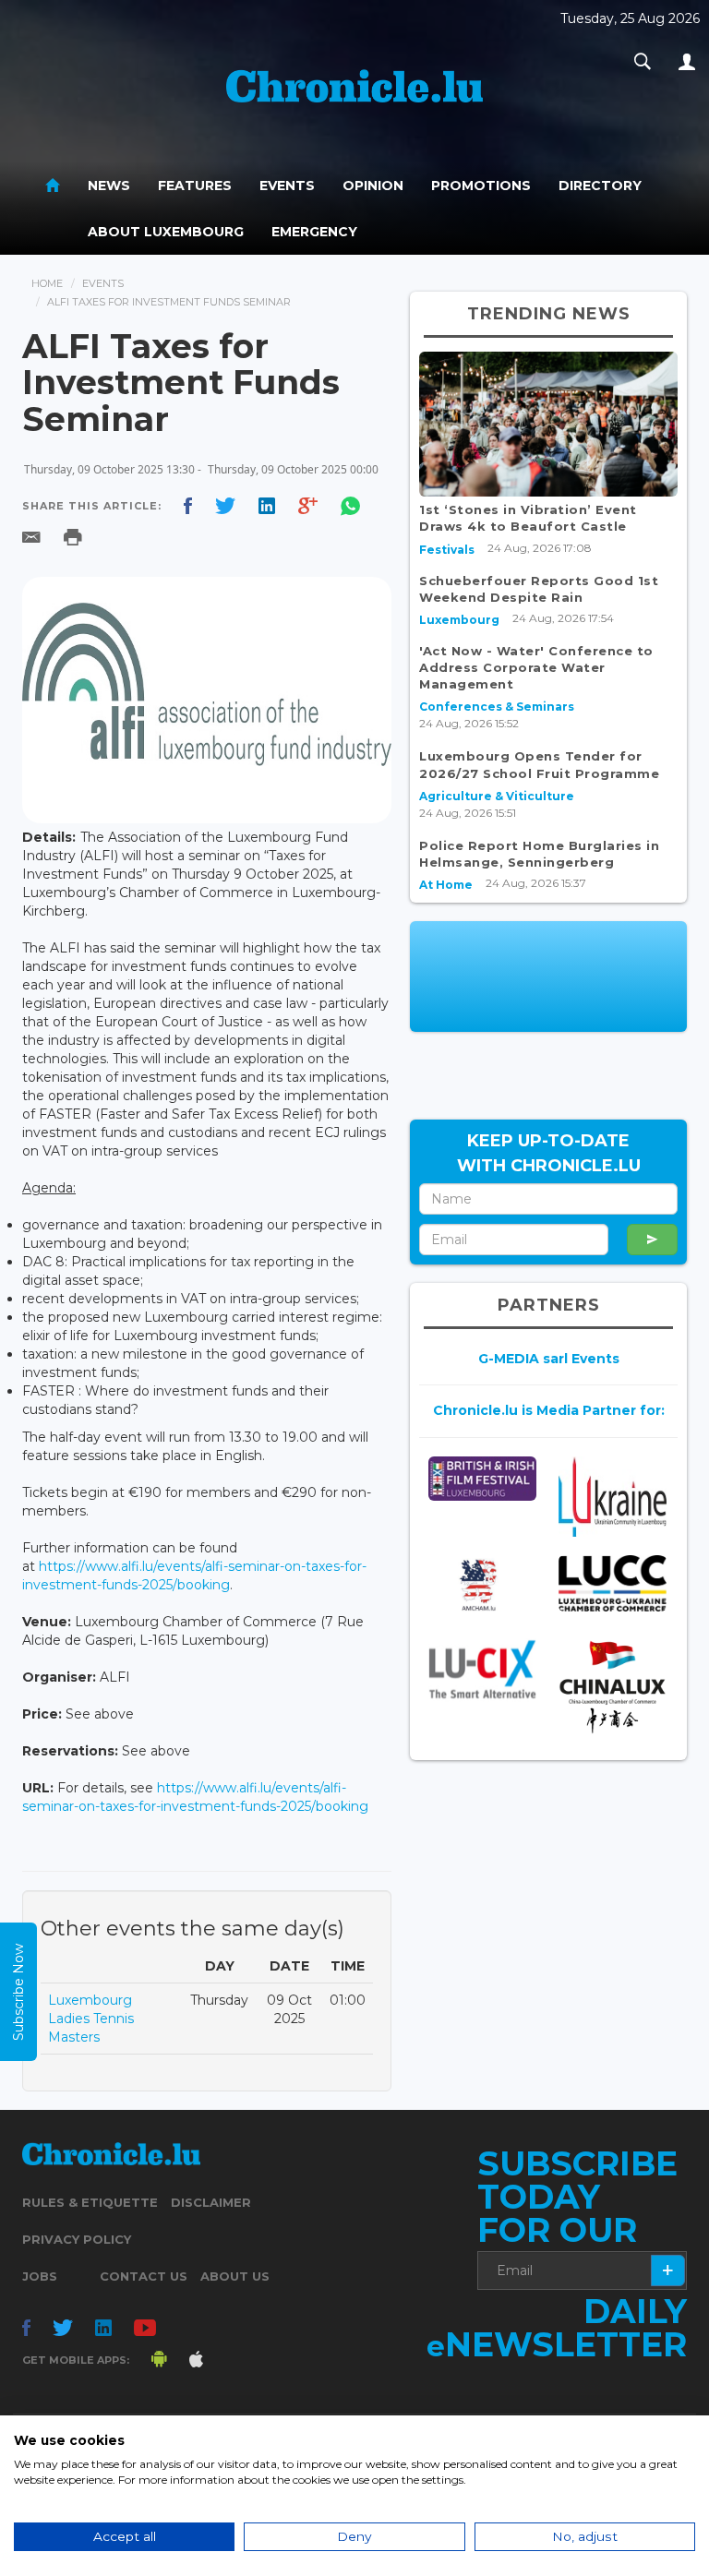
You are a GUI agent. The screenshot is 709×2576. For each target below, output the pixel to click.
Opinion (373, 186)
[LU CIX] (482, 1669)
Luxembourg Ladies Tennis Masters (91, 2019)
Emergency (314, 232)
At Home (446, 885)
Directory (600, 186)
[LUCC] (613, 1584)
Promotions (481, 186)
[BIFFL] (482, 1479)
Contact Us (144, 2276)
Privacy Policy (77, 2239)
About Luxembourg (166, 232)
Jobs (40, 2276)
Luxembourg (459, 620)
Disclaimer (211, 2202)
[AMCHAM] (482, 1585)
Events (287, 186)
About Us (235, 2276)
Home (47, 283)
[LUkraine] (613, 1497)
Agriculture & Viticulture (497, 796)
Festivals (447, 550)
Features (195, 186)
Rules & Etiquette (90, 2202)
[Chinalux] (613, 1687)
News (109, 186)
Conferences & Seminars (497, 707)
